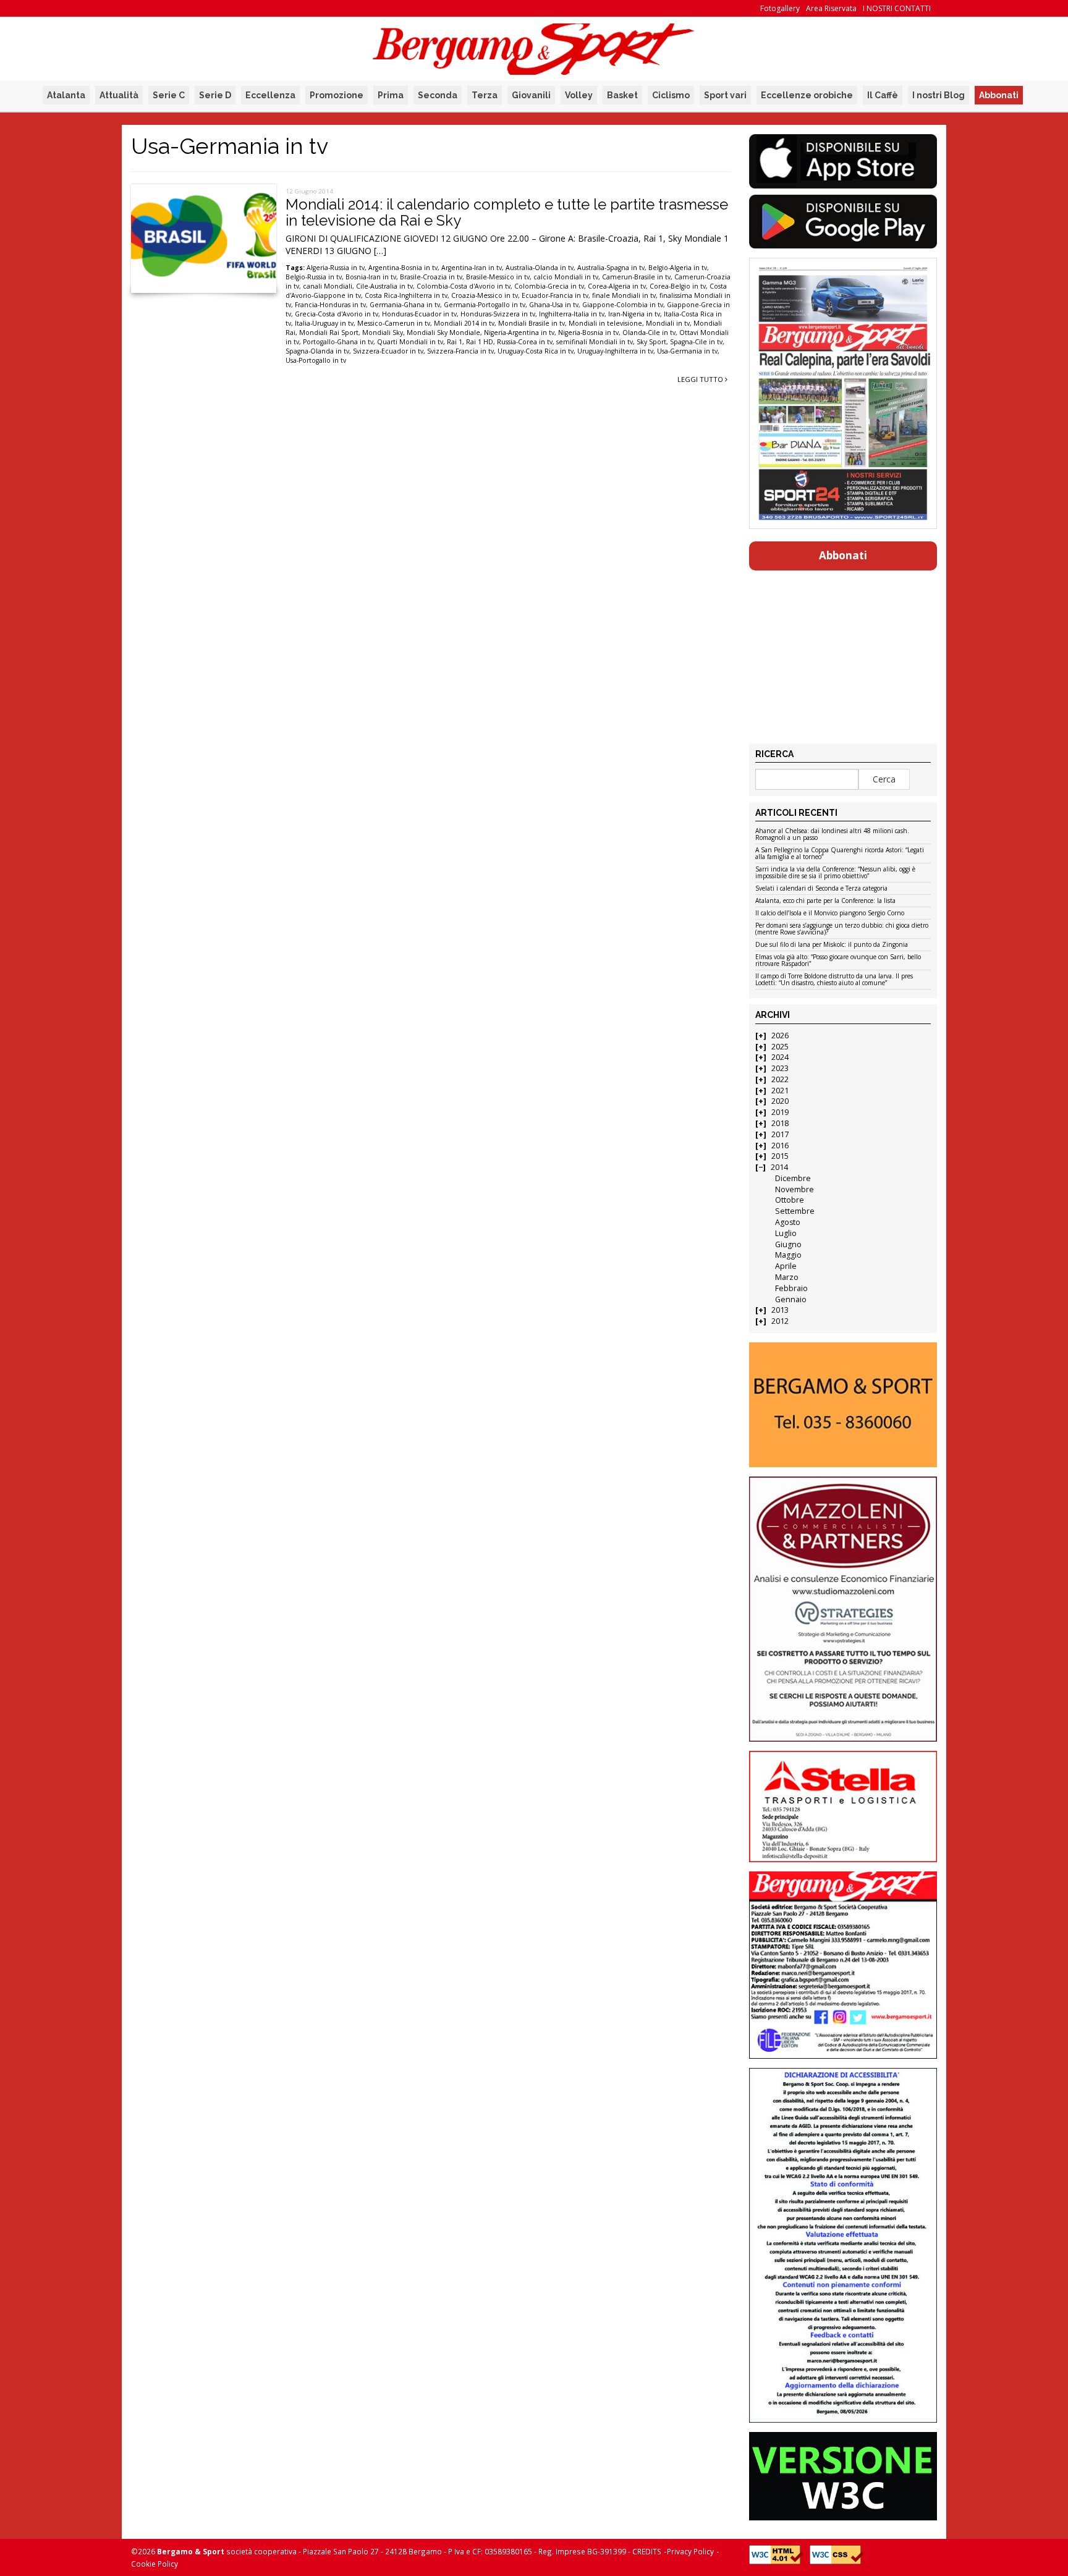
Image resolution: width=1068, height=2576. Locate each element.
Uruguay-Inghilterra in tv (615, 351)
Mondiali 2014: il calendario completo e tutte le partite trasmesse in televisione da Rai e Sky (507, 212)
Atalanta (66, 95)
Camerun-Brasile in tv (636, 277)
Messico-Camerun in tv (394, 323)
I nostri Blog (939, 95)
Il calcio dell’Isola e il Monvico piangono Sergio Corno (830, 913)
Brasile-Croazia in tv (431, 277)
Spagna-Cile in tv (696, 342)
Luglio (786, 1233)
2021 (780, 1091)
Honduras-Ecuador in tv (419, 314)
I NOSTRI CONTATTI (897, 8)
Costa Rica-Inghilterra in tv (406, 295)
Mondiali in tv (668, 323)
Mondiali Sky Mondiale (443, 333)
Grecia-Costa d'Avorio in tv (337, 314)
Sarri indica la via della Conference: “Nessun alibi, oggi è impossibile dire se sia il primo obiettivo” (835, 873)
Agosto (788, 1222)
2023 (780, 1068)
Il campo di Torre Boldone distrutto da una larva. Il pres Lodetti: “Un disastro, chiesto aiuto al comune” (834, 980)
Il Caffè (883, 95)
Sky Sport (651, 342)
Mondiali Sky (383, 333)
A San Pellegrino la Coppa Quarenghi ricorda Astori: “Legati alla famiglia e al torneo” (840, 854)
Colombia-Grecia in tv (549, 286)
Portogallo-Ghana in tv (338, 342)
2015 (780, 1156)
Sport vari (725, 95)
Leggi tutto (701, 379)
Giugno (788, 1244)
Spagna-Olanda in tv (317, 351)
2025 (780, 1047)
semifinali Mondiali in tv (595, 342)
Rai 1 (455, 342)
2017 (780, 1134)
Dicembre (793, 1178)
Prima (391, 95)
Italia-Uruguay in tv (324, 323)
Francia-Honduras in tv (330, 305)
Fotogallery (780, 8)
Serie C (169, 95)
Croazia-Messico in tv (485, 295)
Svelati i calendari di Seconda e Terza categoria (821, 889)
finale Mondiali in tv (624, 295)
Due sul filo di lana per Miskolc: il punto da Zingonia (832, 945)
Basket (622, 95)
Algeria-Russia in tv (336, 268)
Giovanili (531, 95)
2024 (780, 1057)
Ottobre (790, 1200)
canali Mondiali (328, 286)
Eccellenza (270, 95)
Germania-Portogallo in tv (485, 305)
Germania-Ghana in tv (405, 305)
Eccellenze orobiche (807, 95)
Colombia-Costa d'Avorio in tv (464, 286)
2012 (780, 1321)
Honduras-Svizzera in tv (498, 314)
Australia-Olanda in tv (540, 268)
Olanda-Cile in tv (649, 333)
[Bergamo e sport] (843, 1405)
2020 (780, 1101)
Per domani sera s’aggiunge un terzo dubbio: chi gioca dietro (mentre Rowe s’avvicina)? (842, 929)
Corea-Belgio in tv (678, 286)
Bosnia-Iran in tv (371, 277)
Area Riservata (831, 8)
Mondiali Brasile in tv (532, 323)
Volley (579, 95)
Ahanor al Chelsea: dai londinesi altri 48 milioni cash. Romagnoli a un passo (832, 835)
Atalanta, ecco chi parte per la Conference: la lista (825, 901)
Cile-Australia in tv (384, 286)
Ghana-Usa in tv (554, 305)
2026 (780, 1036)
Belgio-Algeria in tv (678, 268)
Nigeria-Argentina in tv (519, 333)
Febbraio (791, 1288)
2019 (780, 1112)
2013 (780, 1310)
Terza (485, 95)
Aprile (786, 1266)
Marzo (787, 1277)
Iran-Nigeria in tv (634, 314)
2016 (780, 1146)
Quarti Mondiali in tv (410, 342)
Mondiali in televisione (605, 323)
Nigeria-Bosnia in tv (588, 333)
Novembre (795, 1189)
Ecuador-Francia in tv (555, 295)
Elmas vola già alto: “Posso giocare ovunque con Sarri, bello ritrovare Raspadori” (838, 961)
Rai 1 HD (480, 342)
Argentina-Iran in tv (472, 268)
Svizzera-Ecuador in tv (388, 351)
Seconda (438, 95)
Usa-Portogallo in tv (316, 360)
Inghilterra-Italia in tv (572, 314)
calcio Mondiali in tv (566, 277)
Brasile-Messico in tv (498, 277)
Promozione (337, 95)
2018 (780, 1123)
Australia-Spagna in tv (611, 268)
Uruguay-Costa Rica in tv (536, 351)
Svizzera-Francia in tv (460, 351)
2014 (779, 1167)
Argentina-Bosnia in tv (403, 268)
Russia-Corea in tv (525, 342)
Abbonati (999, 95)
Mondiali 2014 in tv (464, 323)
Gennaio (791, 1299)
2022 (780, 1079)
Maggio (788, 1255)
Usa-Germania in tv (687, 351)
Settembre (795, 1211)
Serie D (215, 95)
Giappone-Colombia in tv (623, 305)
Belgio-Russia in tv (314, 277)
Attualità (119, 95)
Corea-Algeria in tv (617, 286)
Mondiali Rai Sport (329, 333)
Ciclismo (671, 95)
